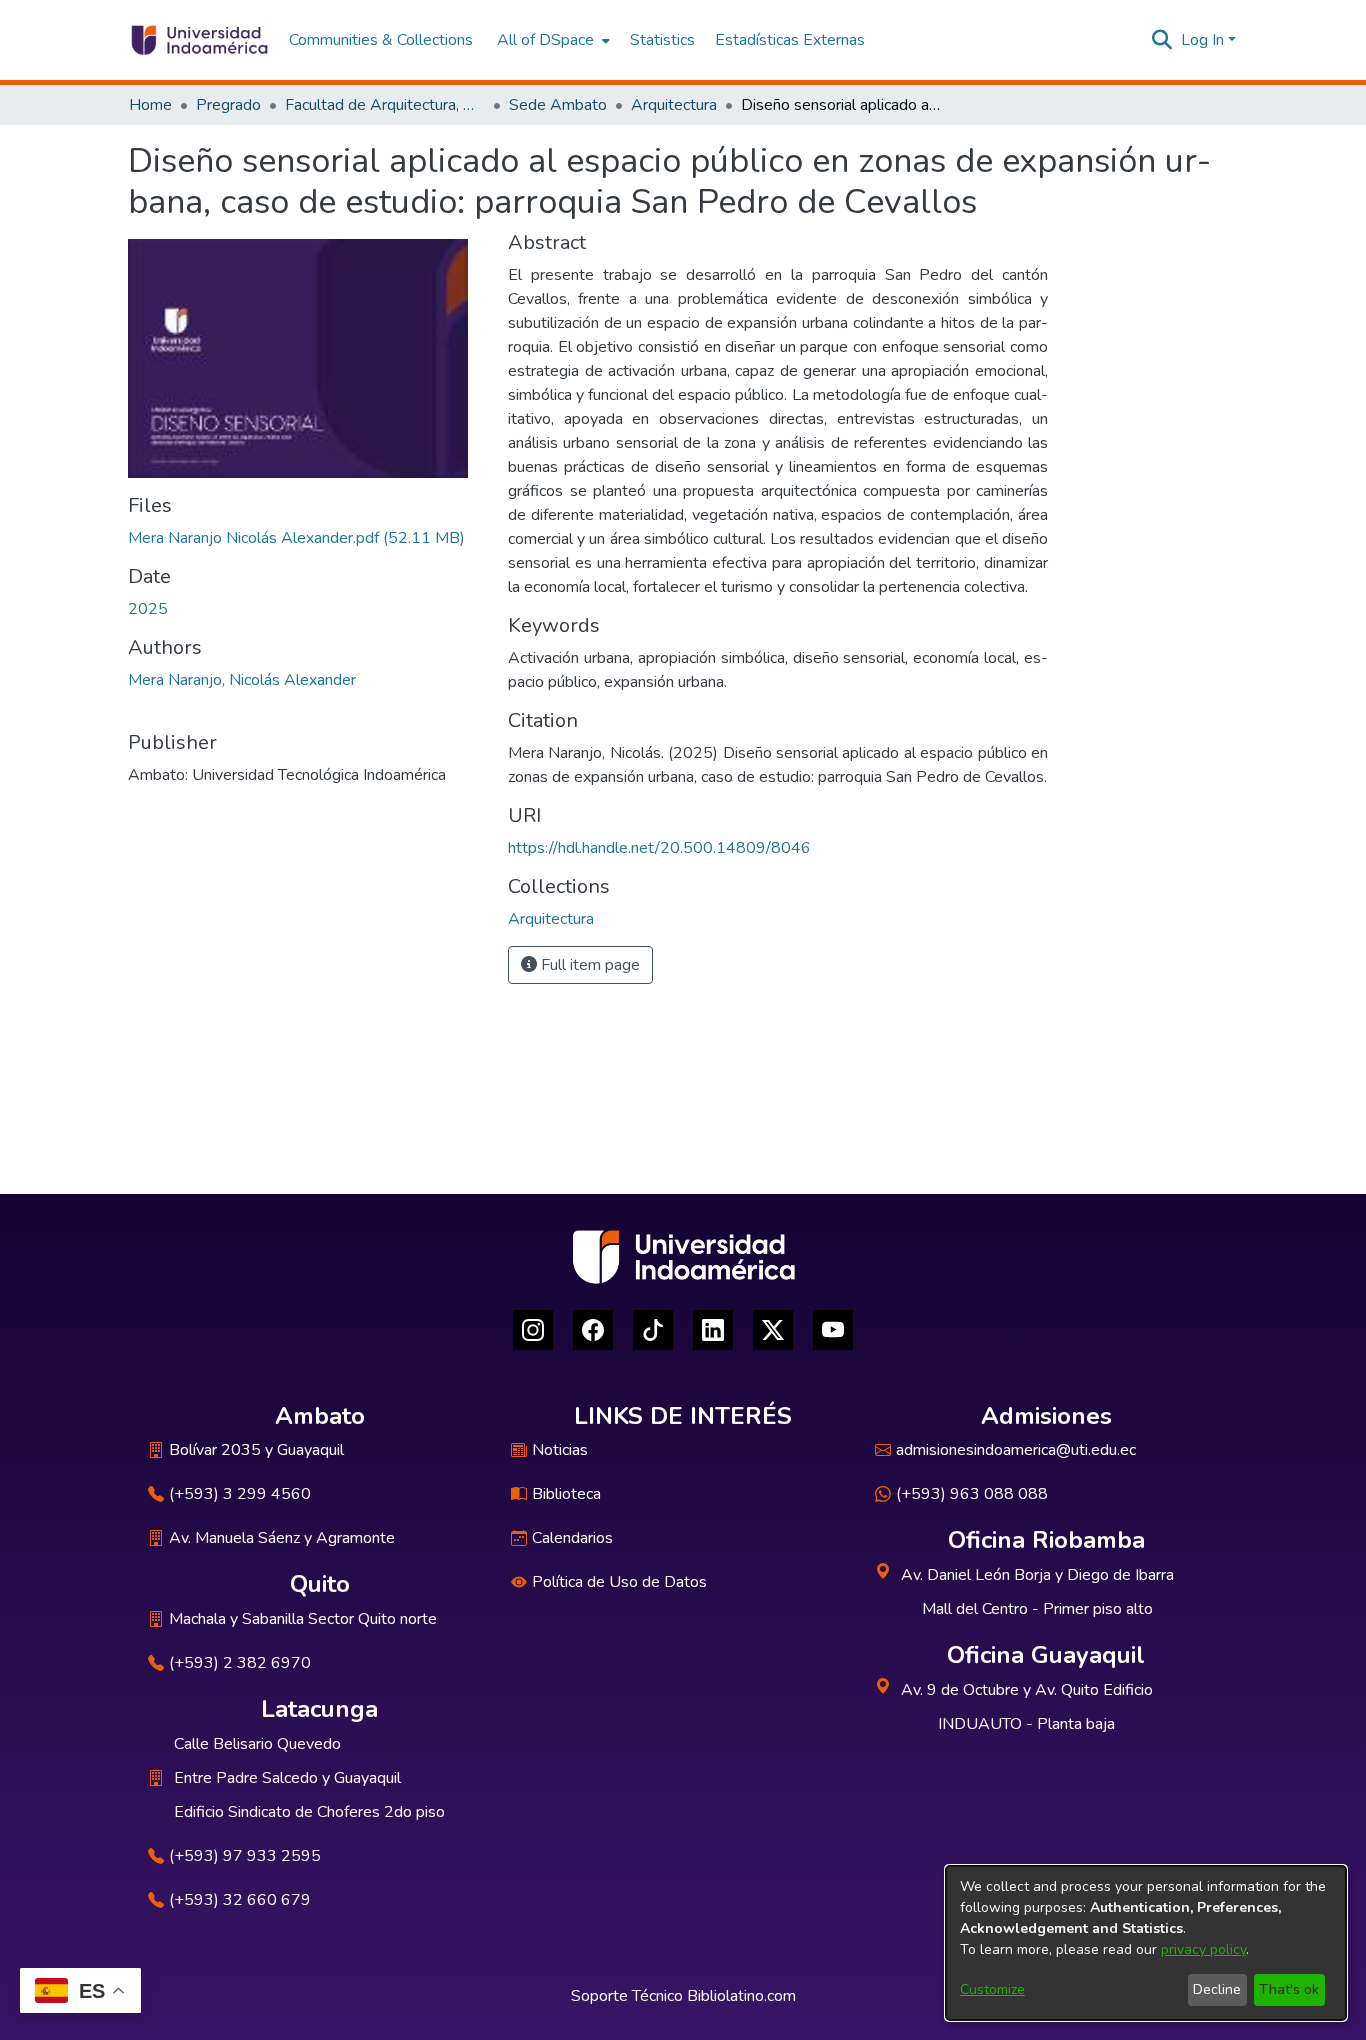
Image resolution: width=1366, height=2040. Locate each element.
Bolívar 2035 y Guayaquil (256, 1450)
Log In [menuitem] (1202, 40)
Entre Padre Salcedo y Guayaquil (287, 1778)
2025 (148, 609)
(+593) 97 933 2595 (245, 1856)
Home (150, 105)
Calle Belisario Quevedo (257, 1744)
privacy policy (1203, 1949)
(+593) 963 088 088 (972, 1494)
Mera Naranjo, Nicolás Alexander (242, 680)
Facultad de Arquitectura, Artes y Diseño (385, 105)
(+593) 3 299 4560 (240, 1494)
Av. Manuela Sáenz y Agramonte (282, 1538)
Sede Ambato (558, 105)
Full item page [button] (588, 965)
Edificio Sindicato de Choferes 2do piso (309, 1812)
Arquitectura (674, 105)
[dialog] (1146, 1943)
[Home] (198, 40)
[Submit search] (1162, 40)
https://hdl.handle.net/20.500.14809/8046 (659, 848)
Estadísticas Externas (790, 40)
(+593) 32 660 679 (240, 1900)
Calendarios (572, 1538)
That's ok (1289, 1989)
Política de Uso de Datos (619, 1582)
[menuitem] (551, 40)
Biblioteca (566, 1494)
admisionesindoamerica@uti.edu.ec (1016, 1450)
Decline (1217, 1989)
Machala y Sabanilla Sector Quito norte (303, 1619)
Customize (992, 1989)
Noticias (560, 1450)
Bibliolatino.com (741, 1996)
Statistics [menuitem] (662, 40)
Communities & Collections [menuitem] (381, 40)
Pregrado (228, 105)
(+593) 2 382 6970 (240, 1663)
